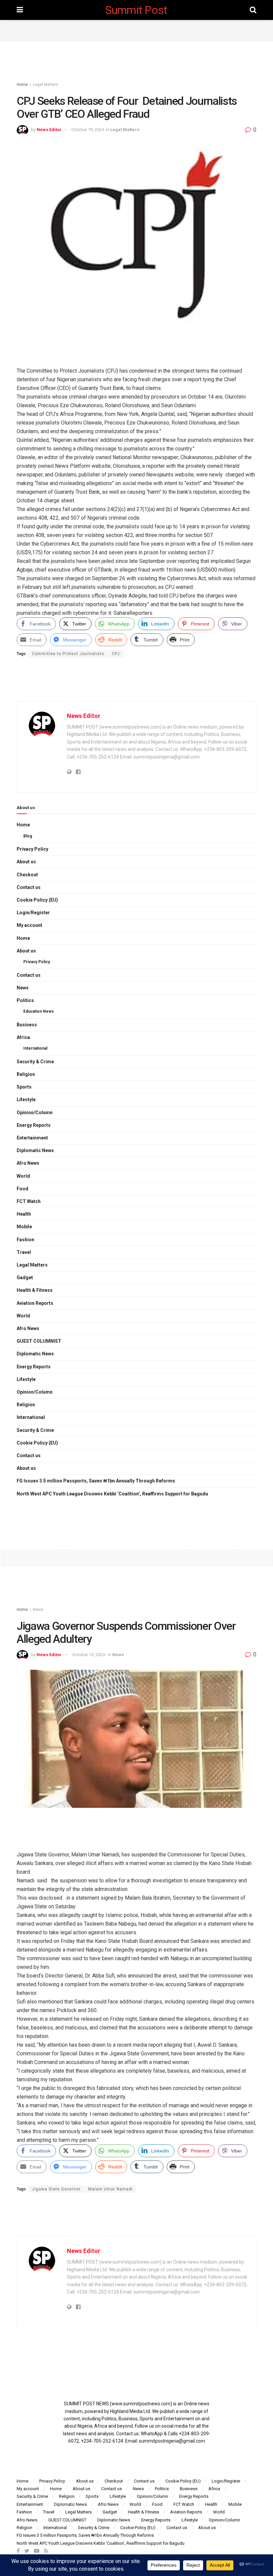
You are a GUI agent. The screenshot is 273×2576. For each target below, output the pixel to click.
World (23, 1176)
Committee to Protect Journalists (68, 654)
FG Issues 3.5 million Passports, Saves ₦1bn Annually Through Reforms (96, 1481)
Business (27, 1025)
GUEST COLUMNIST (39, 1341)
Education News (39, 1011)
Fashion (25, 1240)
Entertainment (32, 1138)
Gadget (25, 1278)
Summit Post (136, 10)
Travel (24, 1252)
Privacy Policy (32, 849)
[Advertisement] (136, 30)
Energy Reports (34, 1125)
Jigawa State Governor (56, 2189)
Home (22, 85)
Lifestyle (26, 1100)
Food (22, 1189)
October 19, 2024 (88, 130)
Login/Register (33, 913)
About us (26, 862)
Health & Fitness (35, 1290)
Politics (25, 1000)
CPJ (116, 654)
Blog (28, 836)
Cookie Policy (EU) (37, 900)
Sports (24, 1087)
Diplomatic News (35, 1150)
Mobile (24, 1227)
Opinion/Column (35, 1113)
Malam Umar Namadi (111, 2189)
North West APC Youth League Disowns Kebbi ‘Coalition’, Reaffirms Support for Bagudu (112, 1494)
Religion (26, 1074)
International (35, 1048)
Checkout (27, 875)
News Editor (49, 130)
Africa (23, 1037)
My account (29, 925)
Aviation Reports (35, 1303)
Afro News (28, 1163)
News (23, 988)
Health (24, 1214)
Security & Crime (35, 1062)
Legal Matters (46, 85)
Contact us (29, 887)
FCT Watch (29, 1201)
